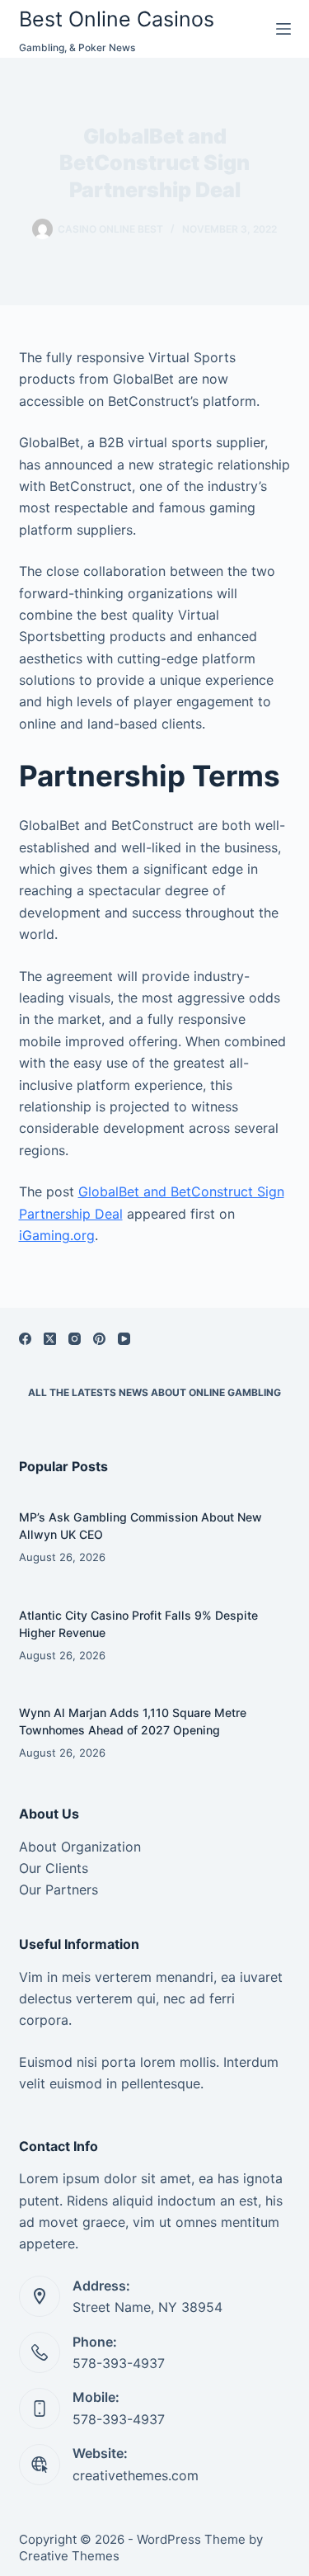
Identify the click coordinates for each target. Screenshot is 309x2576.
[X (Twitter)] (50, 1339)
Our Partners (59, 1890)
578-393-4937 (119, 2363)
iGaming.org (57, 1235)
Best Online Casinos (117, 19)
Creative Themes (69, 2556)
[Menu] (283, 29)
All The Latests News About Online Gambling (154, 1392)
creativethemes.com (136, 2475)
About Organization (80, 1847)
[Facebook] (25, 1339)
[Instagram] (75, 1339)
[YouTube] (124, 1339)
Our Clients (54, 1868)
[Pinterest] (99, 1339)
